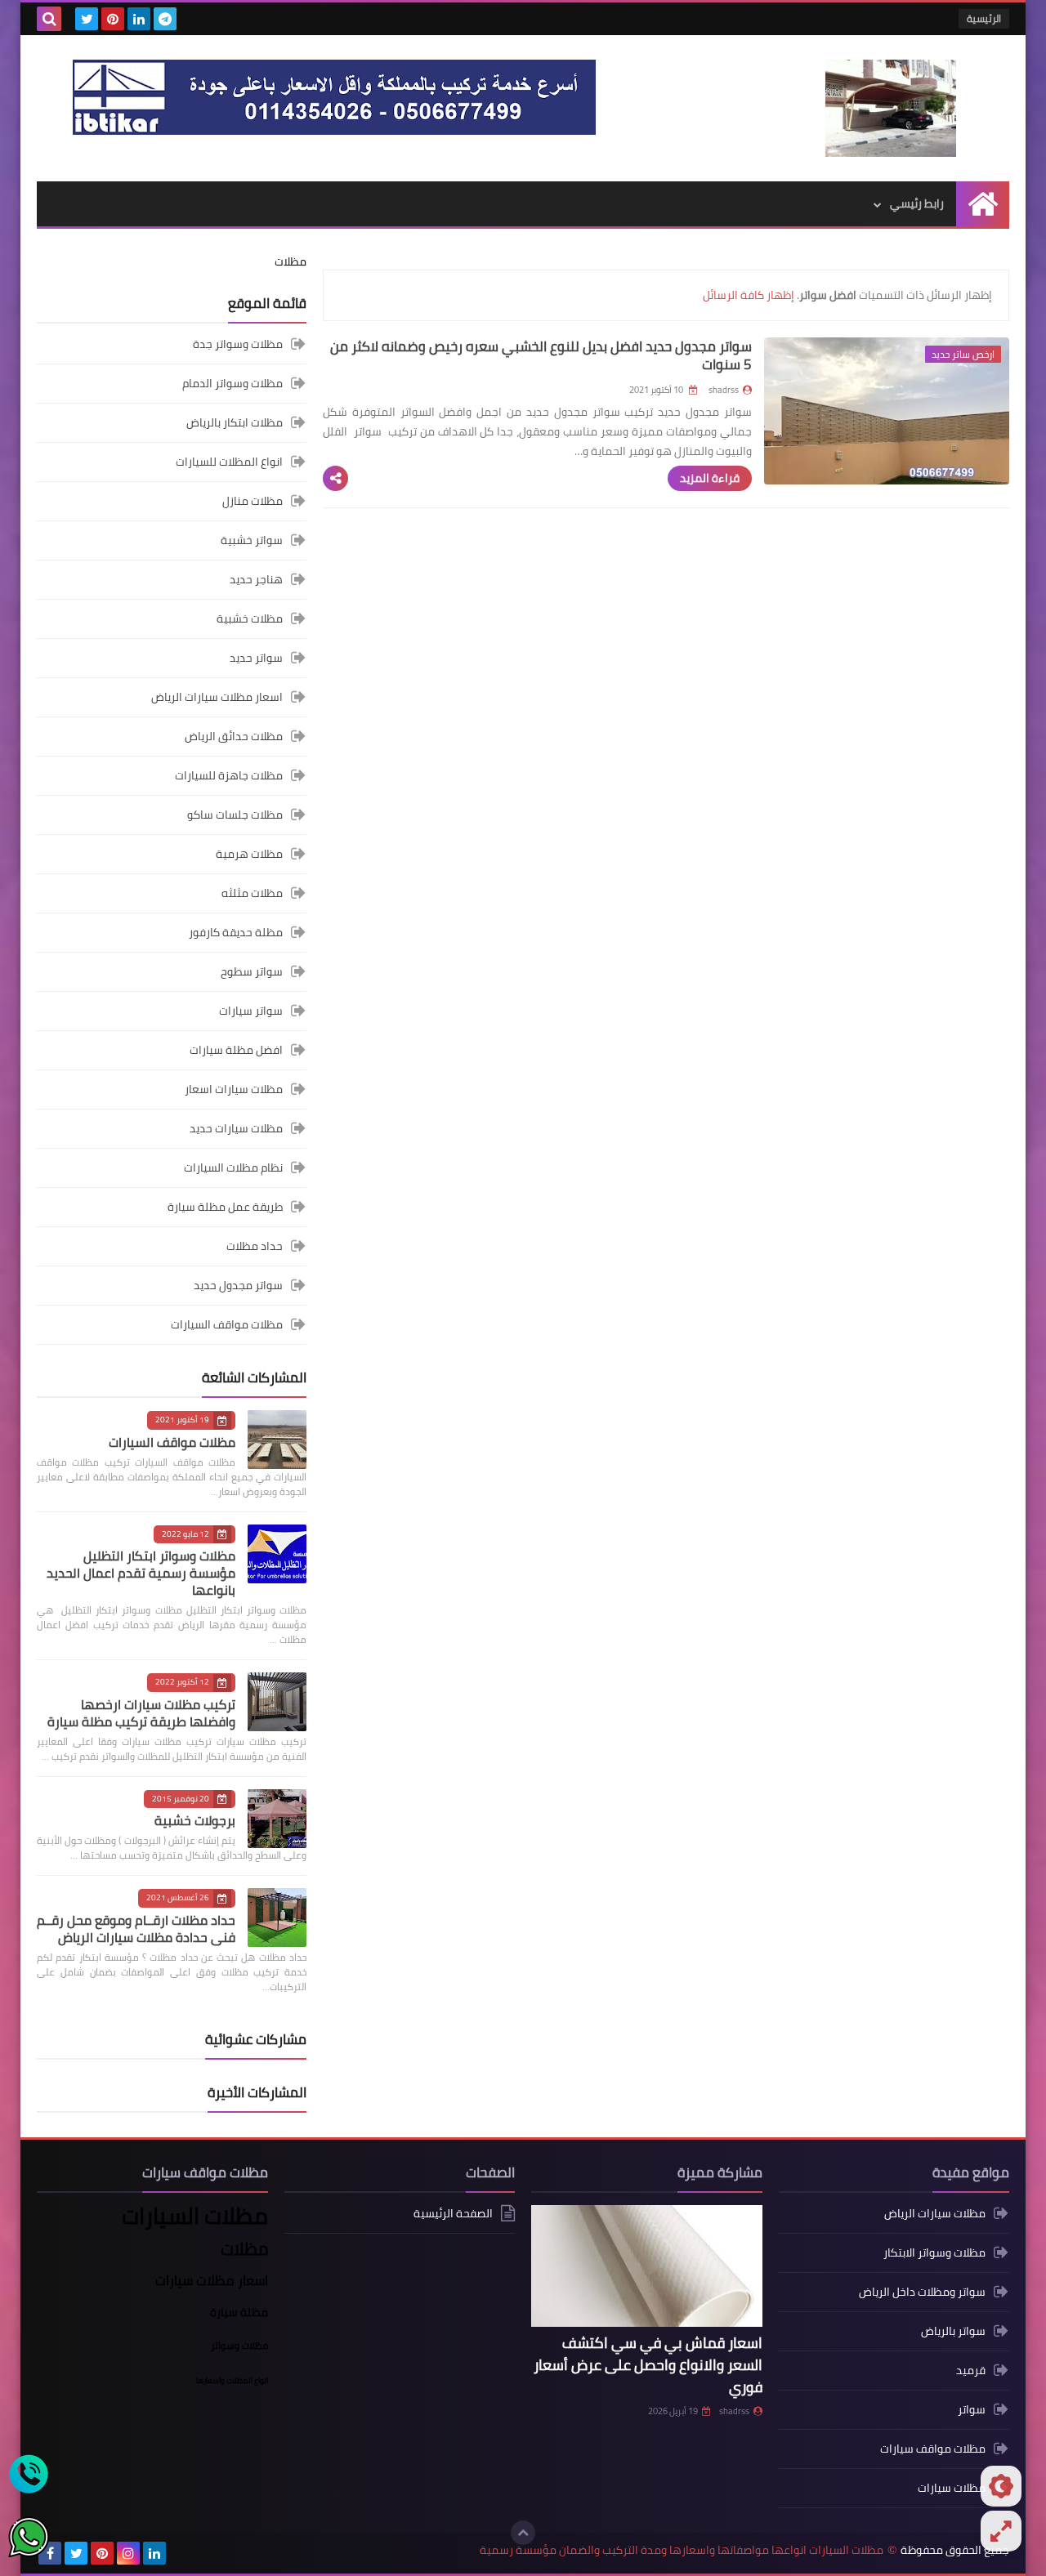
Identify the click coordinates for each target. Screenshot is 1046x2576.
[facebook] (50, 2553)
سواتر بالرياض (953, 2331)
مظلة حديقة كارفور (236, 932)
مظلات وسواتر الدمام (232, 383)
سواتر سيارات (251, 1011)
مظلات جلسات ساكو (235, 815)
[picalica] (181, 2553)
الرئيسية (984, 18)
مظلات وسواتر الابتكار (934, 2252)
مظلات (291, 261)
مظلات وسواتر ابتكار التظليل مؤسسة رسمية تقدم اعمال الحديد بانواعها (141, 1573)
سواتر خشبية (252, 540)
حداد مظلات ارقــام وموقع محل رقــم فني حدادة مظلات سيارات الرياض (136, 1929)
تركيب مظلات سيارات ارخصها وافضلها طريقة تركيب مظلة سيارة (141, 1713)
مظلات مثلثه (252, 893)
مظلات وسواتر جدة (238, 345)
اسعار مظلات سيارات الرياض (217, 697)
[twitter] (87, 19)
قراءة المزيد (710, 478)
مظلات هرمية (249, 854)
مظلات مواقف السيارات (227, 1324)
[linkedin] (139, 19)
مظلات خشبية (250, 618)
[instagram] (128, 2553)
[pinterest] (113, 19)
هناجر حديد (256, 579)
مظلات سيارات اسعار (234, 1089)
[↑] (523, 2533)
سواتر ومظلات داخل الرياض (922, 2292)
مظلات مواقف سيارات (933, 2449)
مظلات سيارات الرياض (935, 2214)
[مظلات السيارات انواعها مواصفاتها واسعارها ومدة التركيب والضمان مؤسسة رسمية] (891, 108)
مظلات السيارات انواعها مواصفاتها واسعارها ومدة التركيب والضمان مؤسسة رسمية (682, 2550)
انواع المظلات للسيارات (229, 462)
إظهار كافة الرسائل (749, 295)
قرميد (971, 2370)
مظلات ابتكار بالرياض (235, 422)
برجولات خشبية (195, 1820)
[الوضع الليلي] (1001, 2486)
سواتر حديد (256, 658)
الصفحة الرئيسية (453, 2214)
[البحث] (49, 19)
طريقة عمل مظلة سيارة (225, 1207)
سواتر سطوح (252, 971)
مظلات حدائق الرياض (234, 736)
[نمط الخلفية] (1001, 2531)
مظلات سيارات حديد (236, 1128)
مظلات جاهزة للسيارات (229, 775)
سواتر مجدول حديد (238, 1285)
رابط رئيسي (917, 203)
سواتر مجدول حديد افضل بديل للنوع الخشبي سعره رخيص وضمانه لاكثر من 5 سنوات (541, 355)
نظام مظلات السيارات (233, 1167)
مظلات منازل (253, 501)
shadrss (734, 2411)
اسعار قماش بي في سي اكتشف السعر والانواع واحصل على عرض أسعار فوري (648, 2365)
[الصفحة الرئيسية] (983, 204)
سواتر (972, 2409)
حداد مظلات (255, 1246)
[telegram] (165, 19)
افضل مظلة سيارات (236, 1050)
